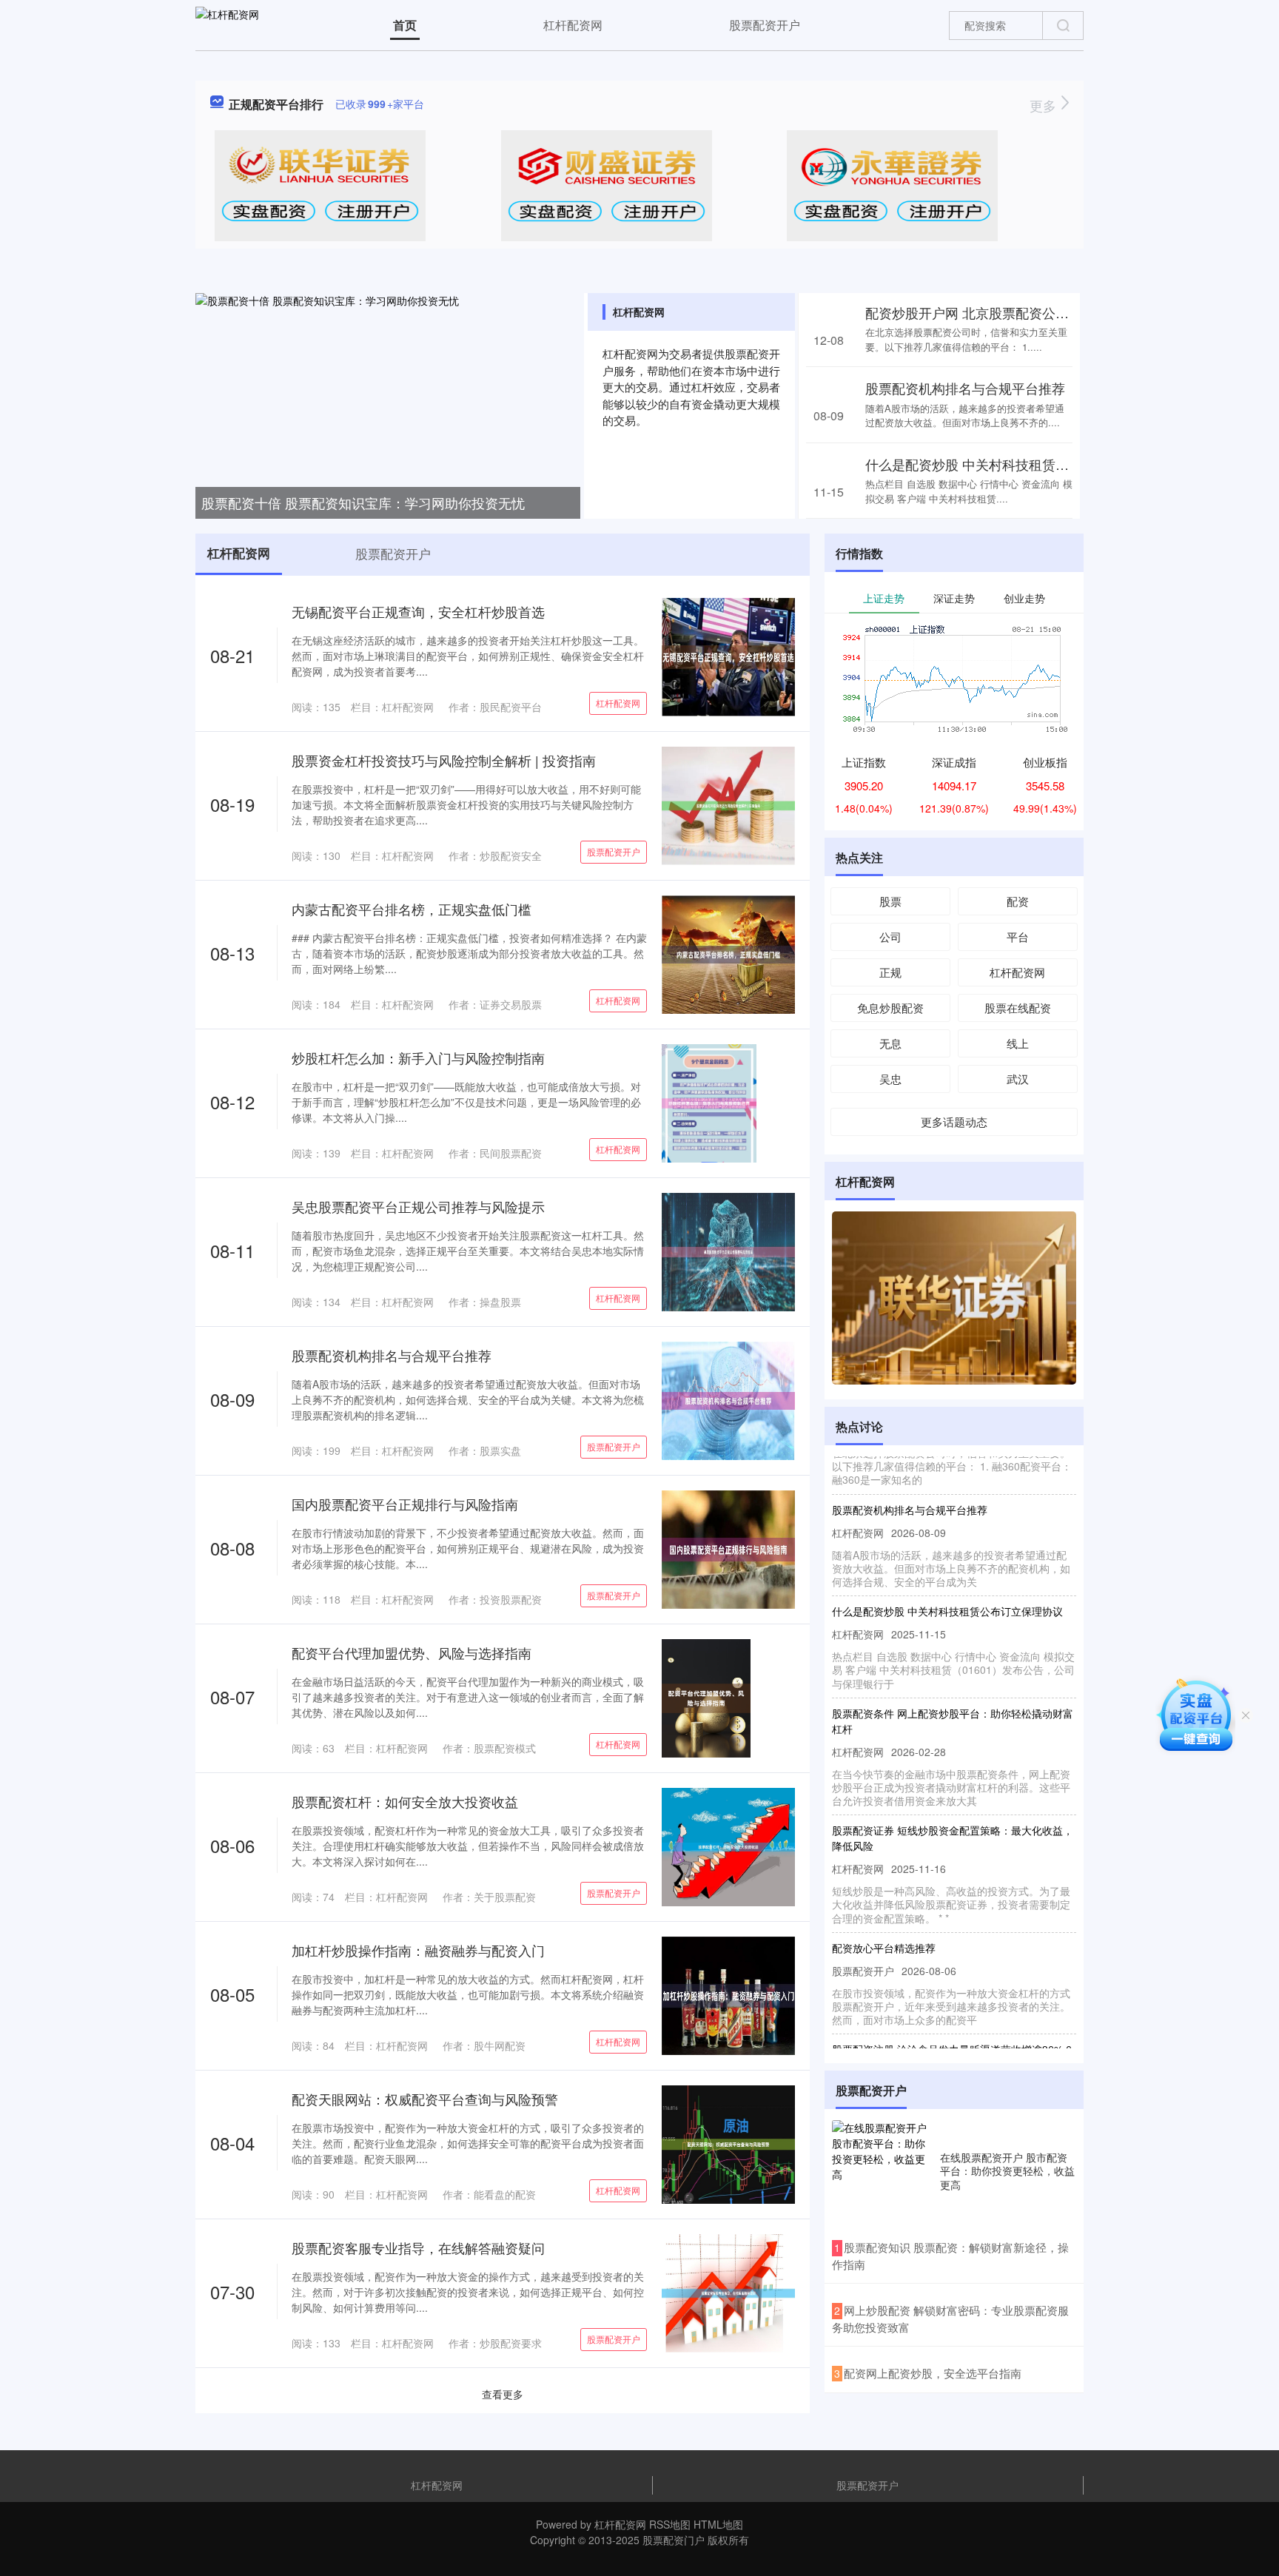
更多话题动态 (954, 1121)
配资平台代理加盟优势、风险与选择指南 (412, 1652)
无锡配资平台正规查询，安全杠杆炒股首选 (418, 611)
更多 (1045, 105)
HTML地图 (718, 2524)
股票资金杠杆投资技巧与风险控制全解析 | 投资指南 (444, 760)
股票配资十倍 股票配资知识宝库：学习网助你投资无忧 (363, 502)
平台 (1018, 936)
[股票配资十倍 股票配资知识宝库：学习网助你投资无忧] (388, 404)
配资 (1018, 901)
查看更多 (503, 2394)
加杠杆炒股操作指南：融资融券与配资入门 (418, 1950)
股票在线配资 (1018, 1008)
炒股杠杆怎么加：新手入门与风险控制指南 (418, 1057)
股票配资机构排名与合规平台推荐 (965, 388)
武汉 (1018, 1079)
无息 (890, 1043)
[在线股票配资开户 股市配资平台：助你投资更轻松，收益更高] (882, 2170)
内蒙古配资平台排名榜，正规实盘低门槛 (412, 909)
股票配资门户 (674, 2540)
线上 (1018, 1043)
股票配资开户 (765, 25)
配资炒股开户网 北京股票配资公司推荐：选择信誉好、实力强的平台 (1067, 312)
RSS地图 (670, 2524)
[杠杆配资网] (227, 24)
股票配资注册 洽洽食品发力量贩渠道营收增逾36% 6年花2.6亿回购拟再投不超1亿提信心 (952, 2026)
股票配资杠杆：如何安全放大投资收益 (405, 1801)
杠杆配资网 (573, 25)
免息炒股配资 (890, 1008)
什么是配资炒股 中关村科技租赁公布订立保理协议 (1014, 464)
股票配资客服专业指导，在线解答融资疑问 (418, 2247)
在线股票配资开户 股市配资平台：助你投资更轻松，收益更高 (1007, 2170)
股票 (890, 901)
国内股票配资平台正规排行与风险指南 (405, 1504)
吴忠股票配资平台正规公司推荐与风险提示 (418, 1206)
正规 (890, 972)
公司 (890, 936)
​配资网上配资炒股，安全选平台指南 (933, 2373)
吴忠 (890, 1079)
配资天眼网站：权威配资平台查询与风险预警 (425, 2099)
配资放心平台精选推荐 (884, 1917)
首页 (405, 25)
